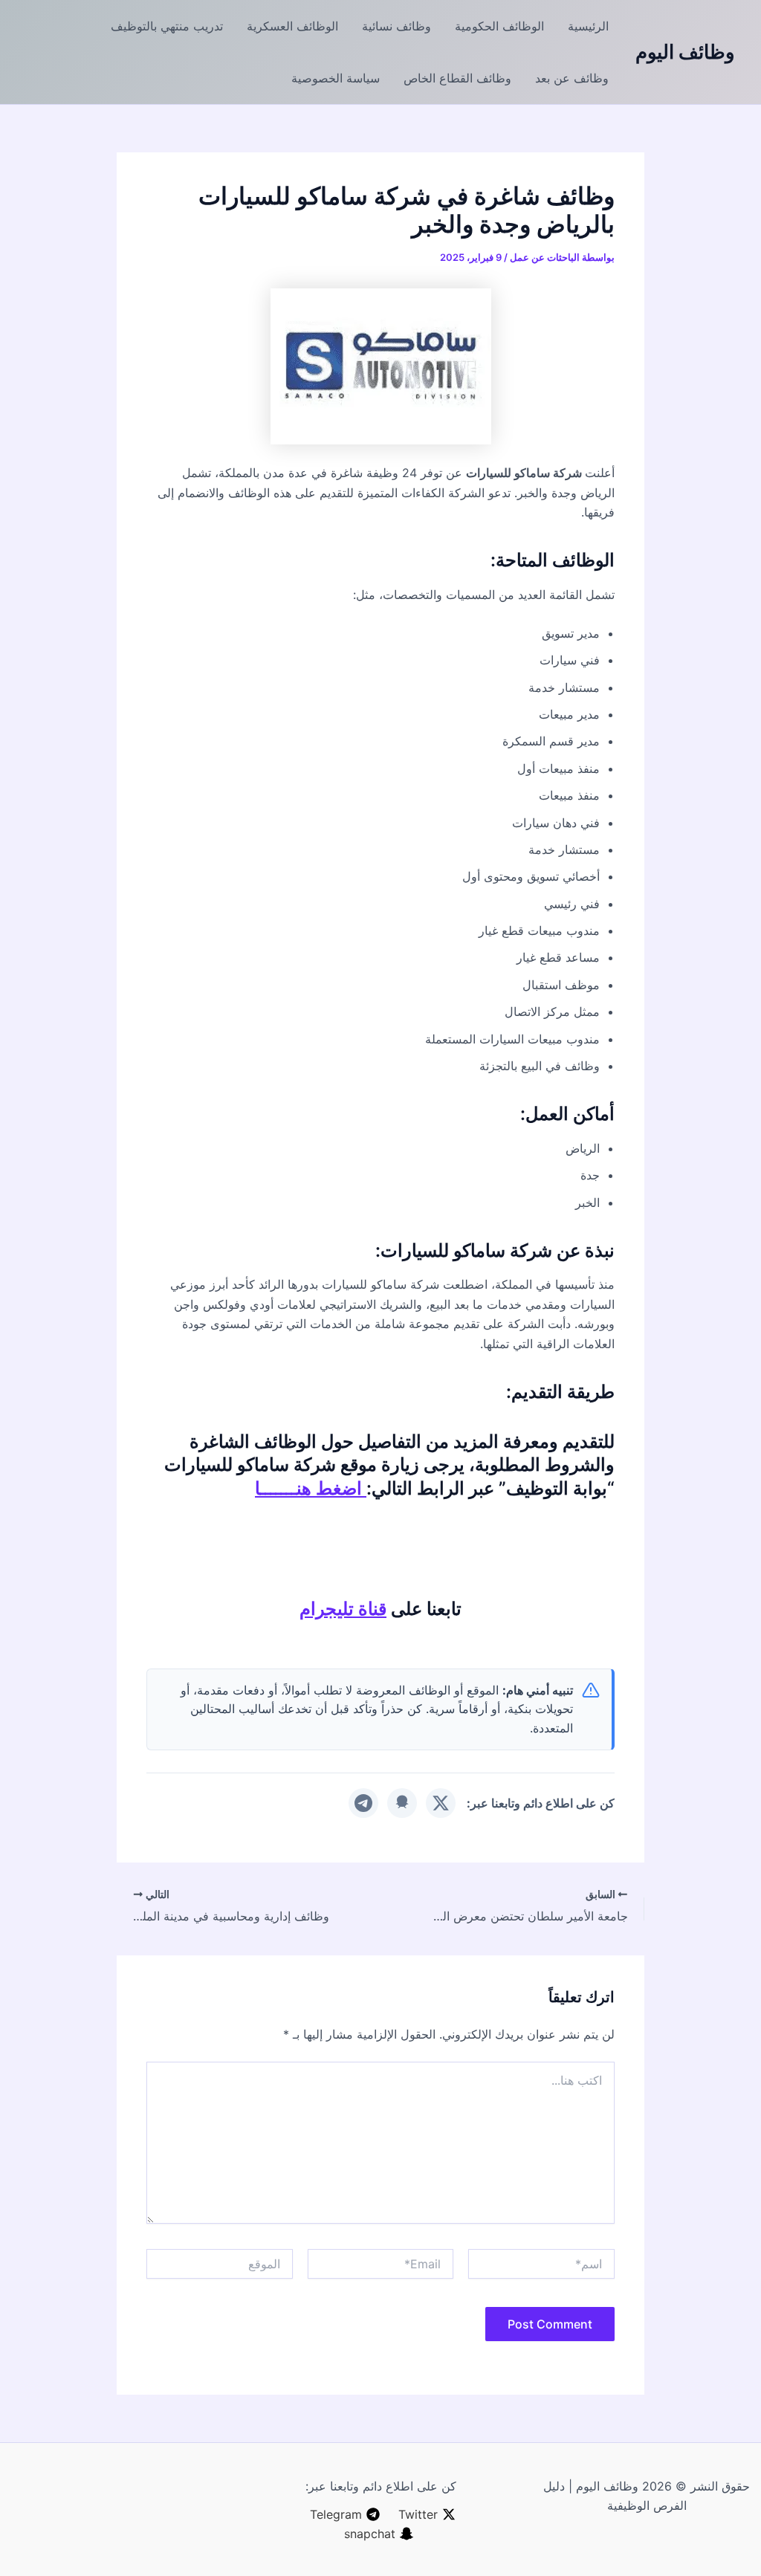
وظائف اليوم (685, 52)
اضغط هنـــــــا (311, 1488)
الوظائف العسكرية (292, 26)
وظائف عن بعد (572, 78)
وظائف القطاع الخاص (457, 78)
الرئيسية (588, 26)
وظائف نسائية (396, 26)
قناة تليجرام (343, 1609)
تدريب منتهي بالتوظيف (167, 26)
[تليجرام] (363, 1803)
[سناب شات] (402, 1803)
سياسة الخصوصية (336, 78)
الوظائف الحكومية (499, 26)
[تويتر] (441, 1803)
